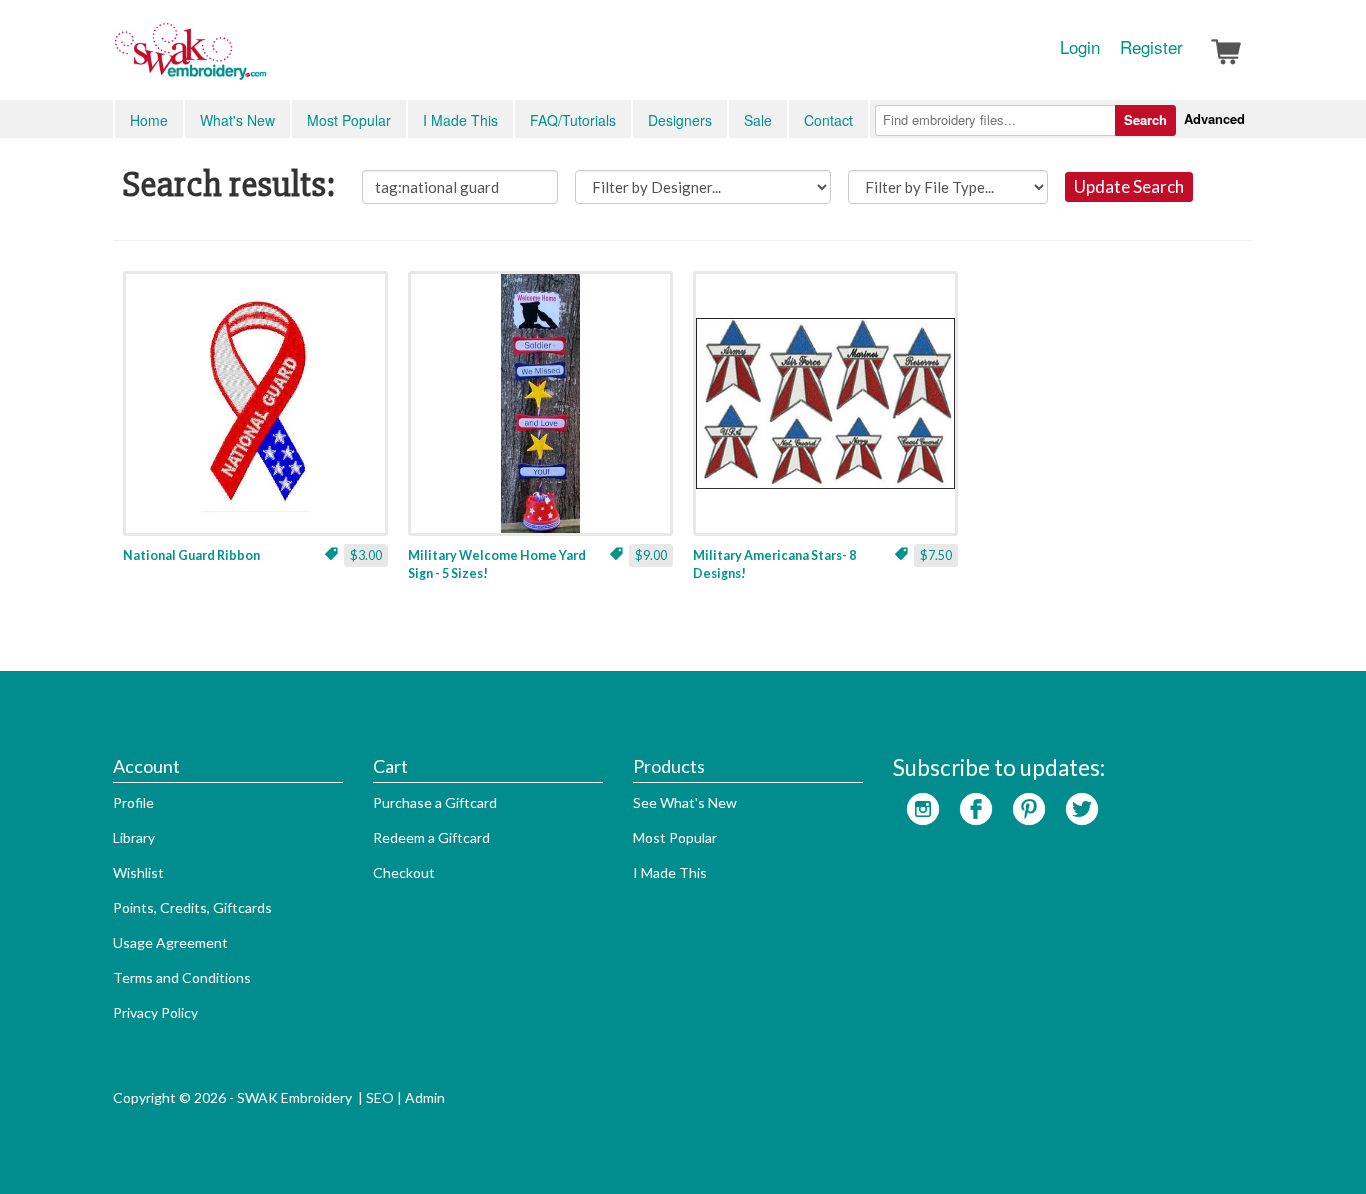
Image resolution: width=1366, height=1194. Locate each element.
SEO (380, 1097)
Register (1151, 47)
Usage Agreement (170, 942)
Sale (758, 120)
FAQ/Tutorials (573, 120)
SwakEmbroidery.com (263, 60)
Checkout (404, 872)
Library (134, 837)
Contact (828, 120)
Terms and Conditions (182, 977)
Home (149, 120)
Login (1080, 47)
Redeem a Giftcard (431, 837)
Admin (425, 1097)
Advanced (1214, 118)
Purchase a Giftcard (435, 802)
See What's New (685, 802)
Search (1145, 119)
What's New (237, 120)
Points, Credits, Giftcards (192, 907)
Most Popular (349, 120)
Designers (680, 120)
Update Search (1129, 186)
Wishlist (138, 872)
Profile (133, 802)
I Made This (460, 120)
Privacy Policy (155, 1012)
